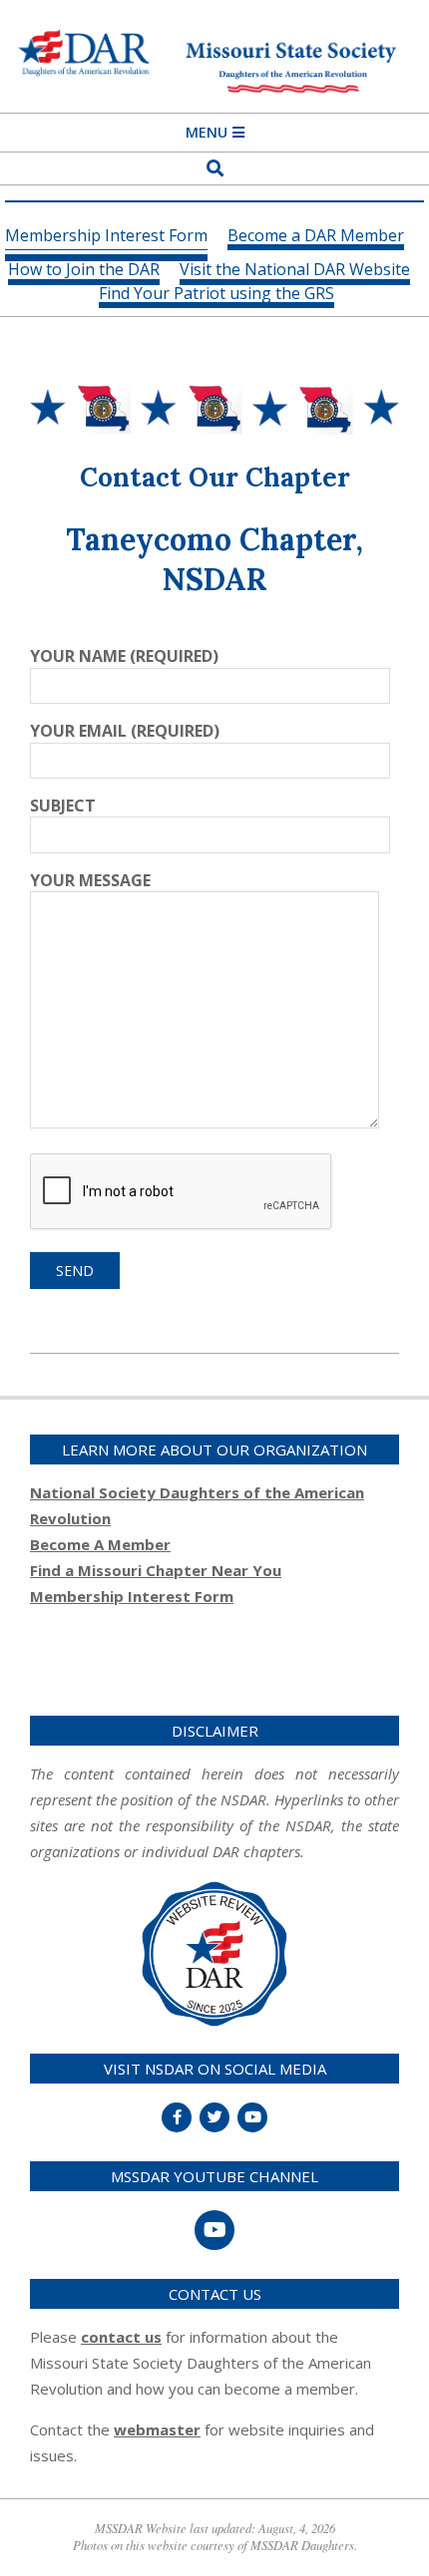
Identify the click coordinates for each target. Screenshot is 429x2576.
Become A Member (100, 1544)
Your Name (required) (124, 656)
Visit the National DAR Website (295, 271)
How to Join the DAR (84, 271)
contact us (121, 2337)
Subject (63, 805)
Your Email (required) (125, 731)
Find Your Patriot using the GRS (216, 295)
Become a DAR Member (316, 237)
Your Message (90, 880)
